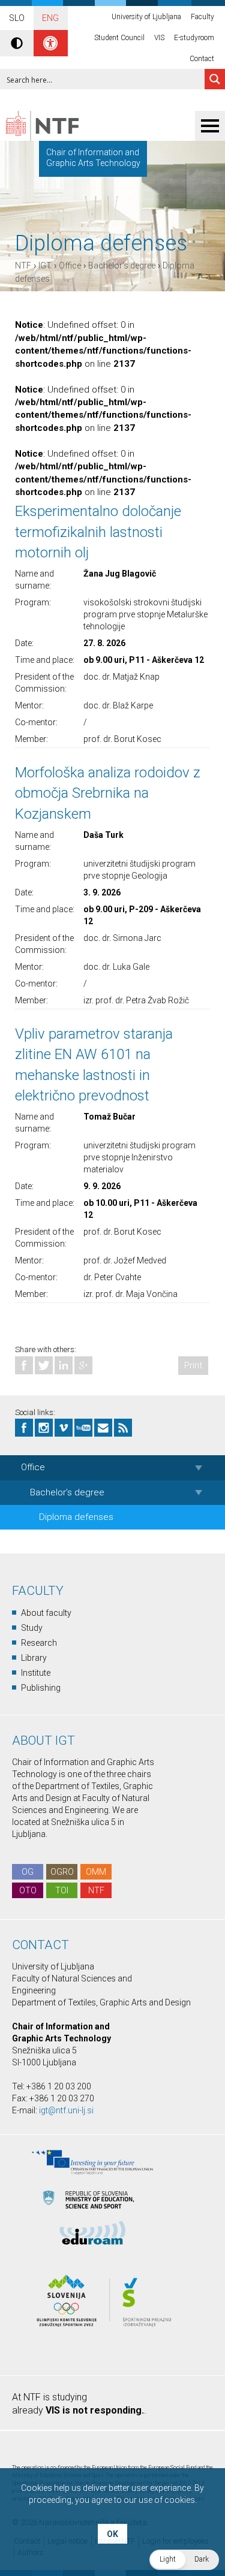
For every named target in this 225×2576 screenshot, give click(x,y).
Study (32, 1628)
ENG (50, 18)
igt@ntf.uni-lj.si (66, 2110)
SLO (17, 18)
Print (193, 1365)
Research (39, 1643)
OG (28, 1872)
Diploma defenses (76, 1517)
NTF (23, 266)
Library (34, 1658)
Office (70, 266)
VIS (159, 38)
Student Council (119, 38)
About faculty (46, 1613)
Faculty (202, 17)
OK (112, 2534)
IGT (45, 266)
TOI (62, 1890)
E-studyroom (194, 38)
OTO (28, 1890)
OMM (96, 1872)
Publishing (41, 1688)
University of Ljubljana (146, 17)
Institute (36, 1673)
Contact (202, 59)
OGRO (62, 1872)
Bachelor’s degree (122, 266)
